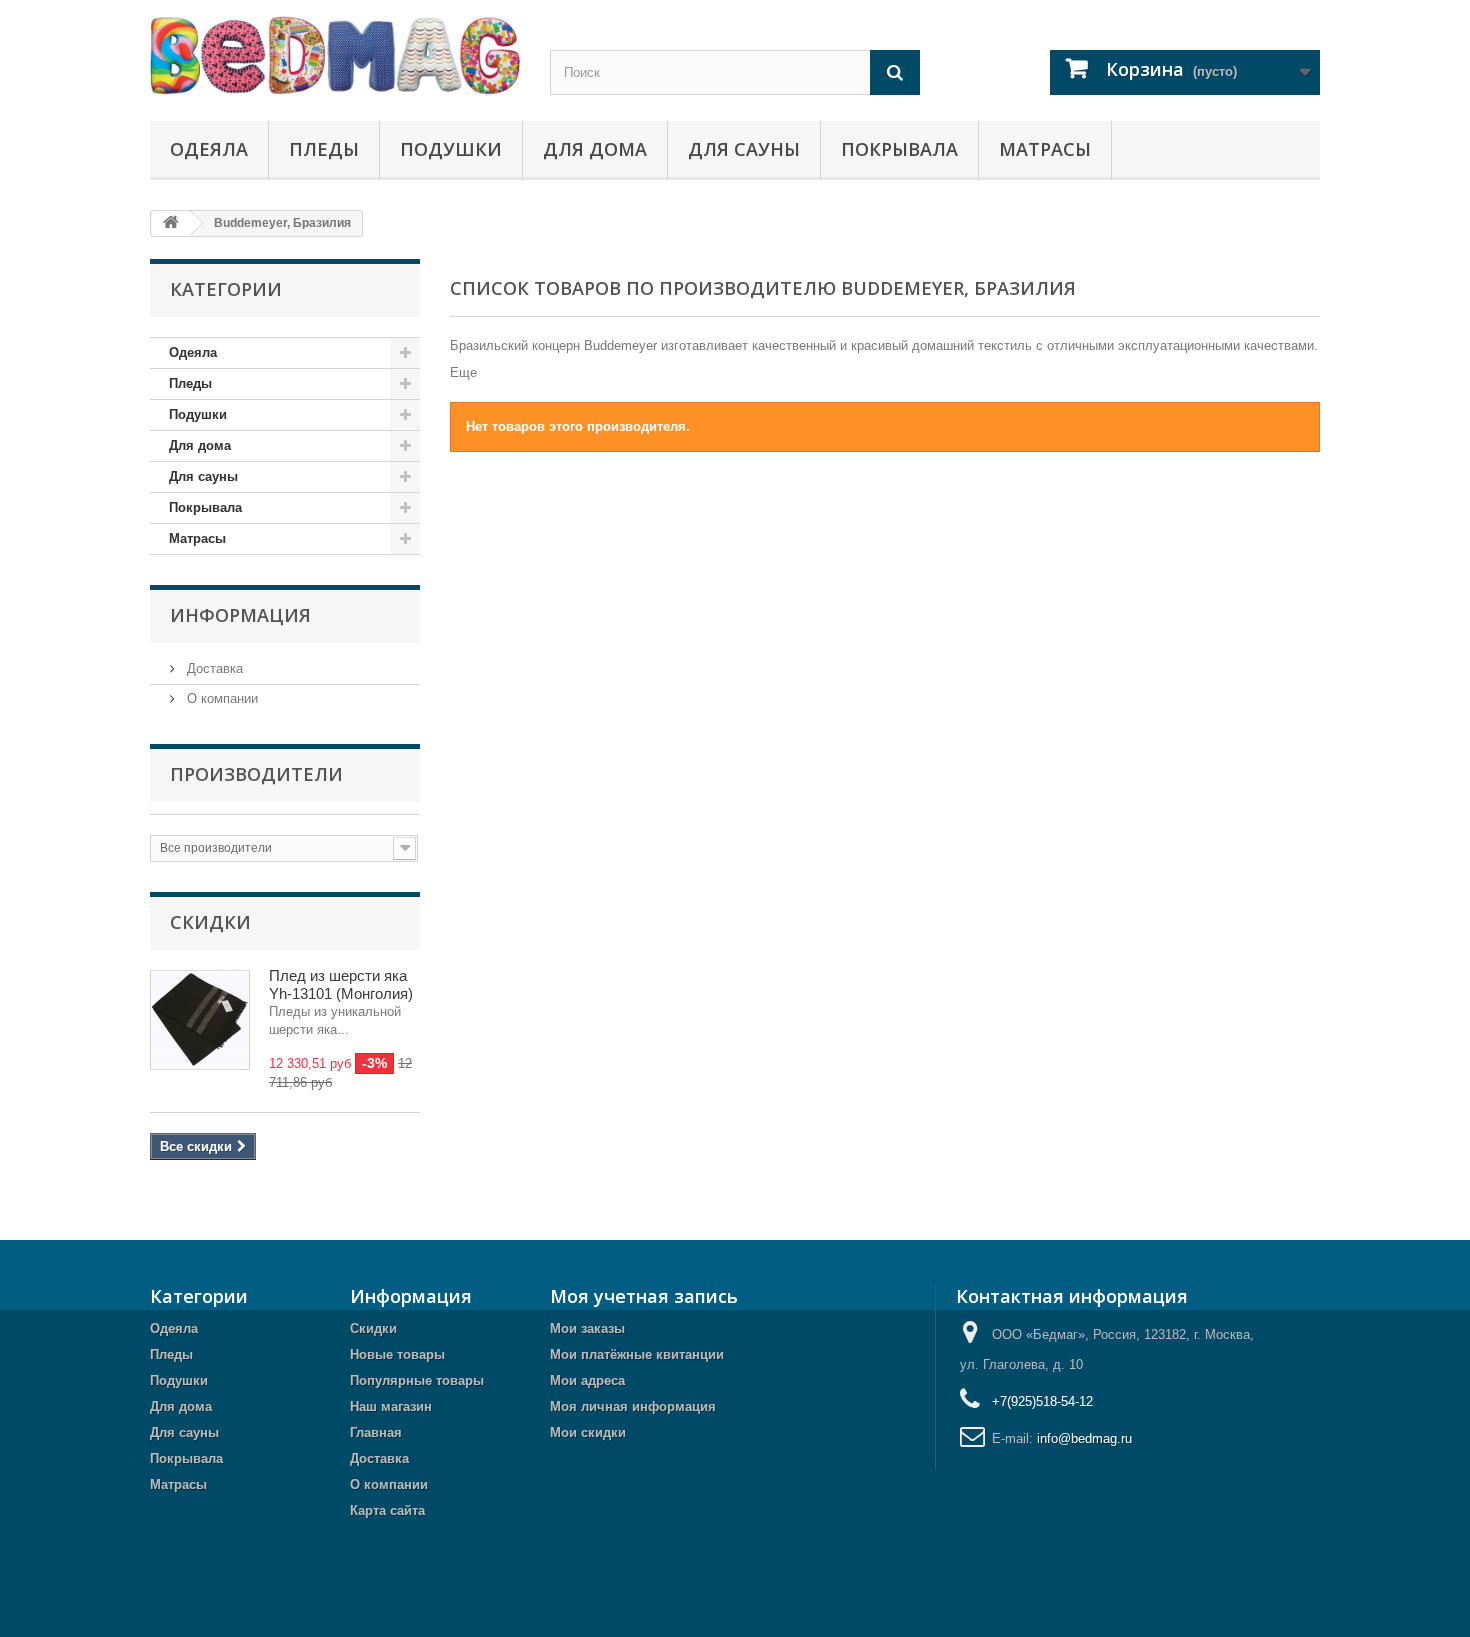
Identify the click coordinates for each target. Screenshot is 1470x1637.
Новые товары (397, 1354)
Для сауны (744, 149)
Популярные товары (417, 1380)
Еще (463, 372)
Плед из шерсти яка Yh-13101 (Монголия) (341, 984)
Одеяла (209, 149)
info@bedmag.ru (1084, 1438)
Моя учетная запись (644, 1296)
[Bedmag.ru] (335, 55)
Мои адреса (587, 1380)
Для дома (595, 149)
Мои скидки (588, 1432)
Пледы (324, 149)
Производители (256, 774)
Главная (376, 1432)
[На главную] (171, 223)
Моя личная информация (633, 1406)
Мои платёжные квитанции (637, 1354)
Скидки (210, 922)
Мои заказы (587, 1328)
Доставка (213, 668)
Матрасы (1045, 149)
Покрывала (899, 149)
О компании (220, 698)
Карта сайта (387, 1510)
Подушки (451, 149)
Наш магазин (391, 1406)
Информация (240, 615)
